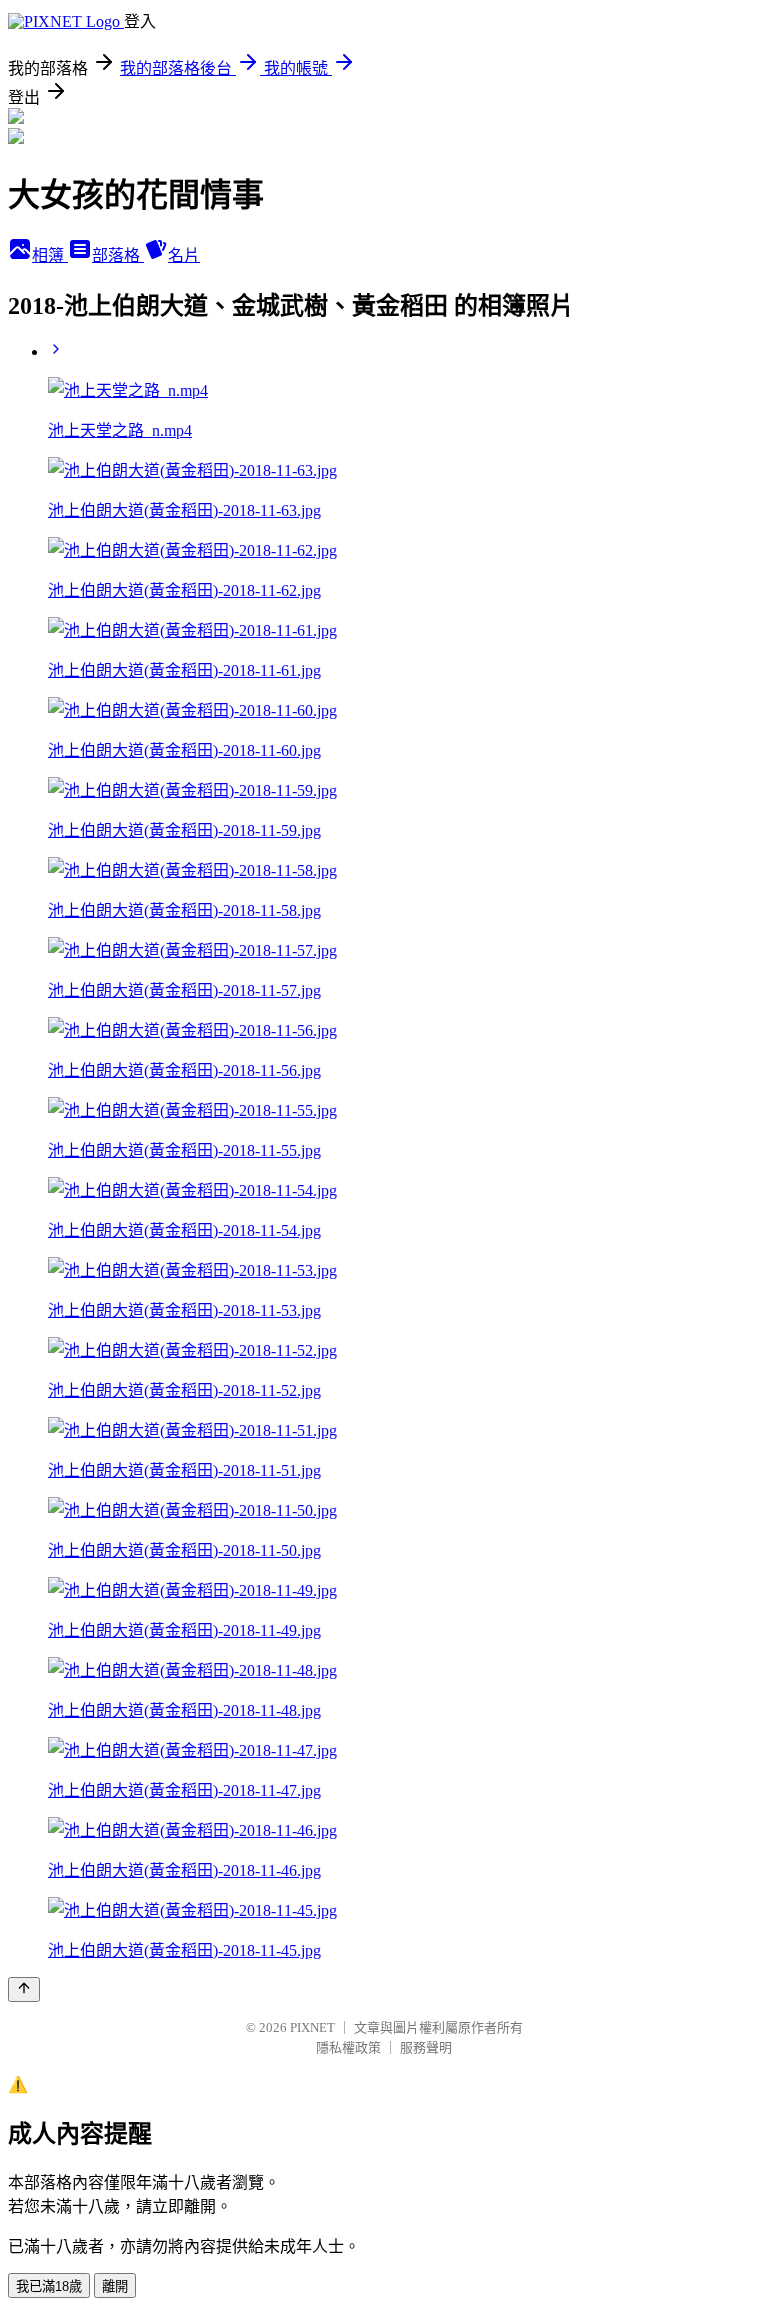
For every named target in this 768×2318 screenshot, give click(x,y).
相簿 (50, 255)
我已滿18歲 (49, 2286)
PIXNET (312, 2027)
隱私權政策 (348, 2047)
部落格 (118, 255)
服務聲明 (426, 2047)
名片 (184, 255)
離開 (115, 2286)
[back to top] (24, 1989)
